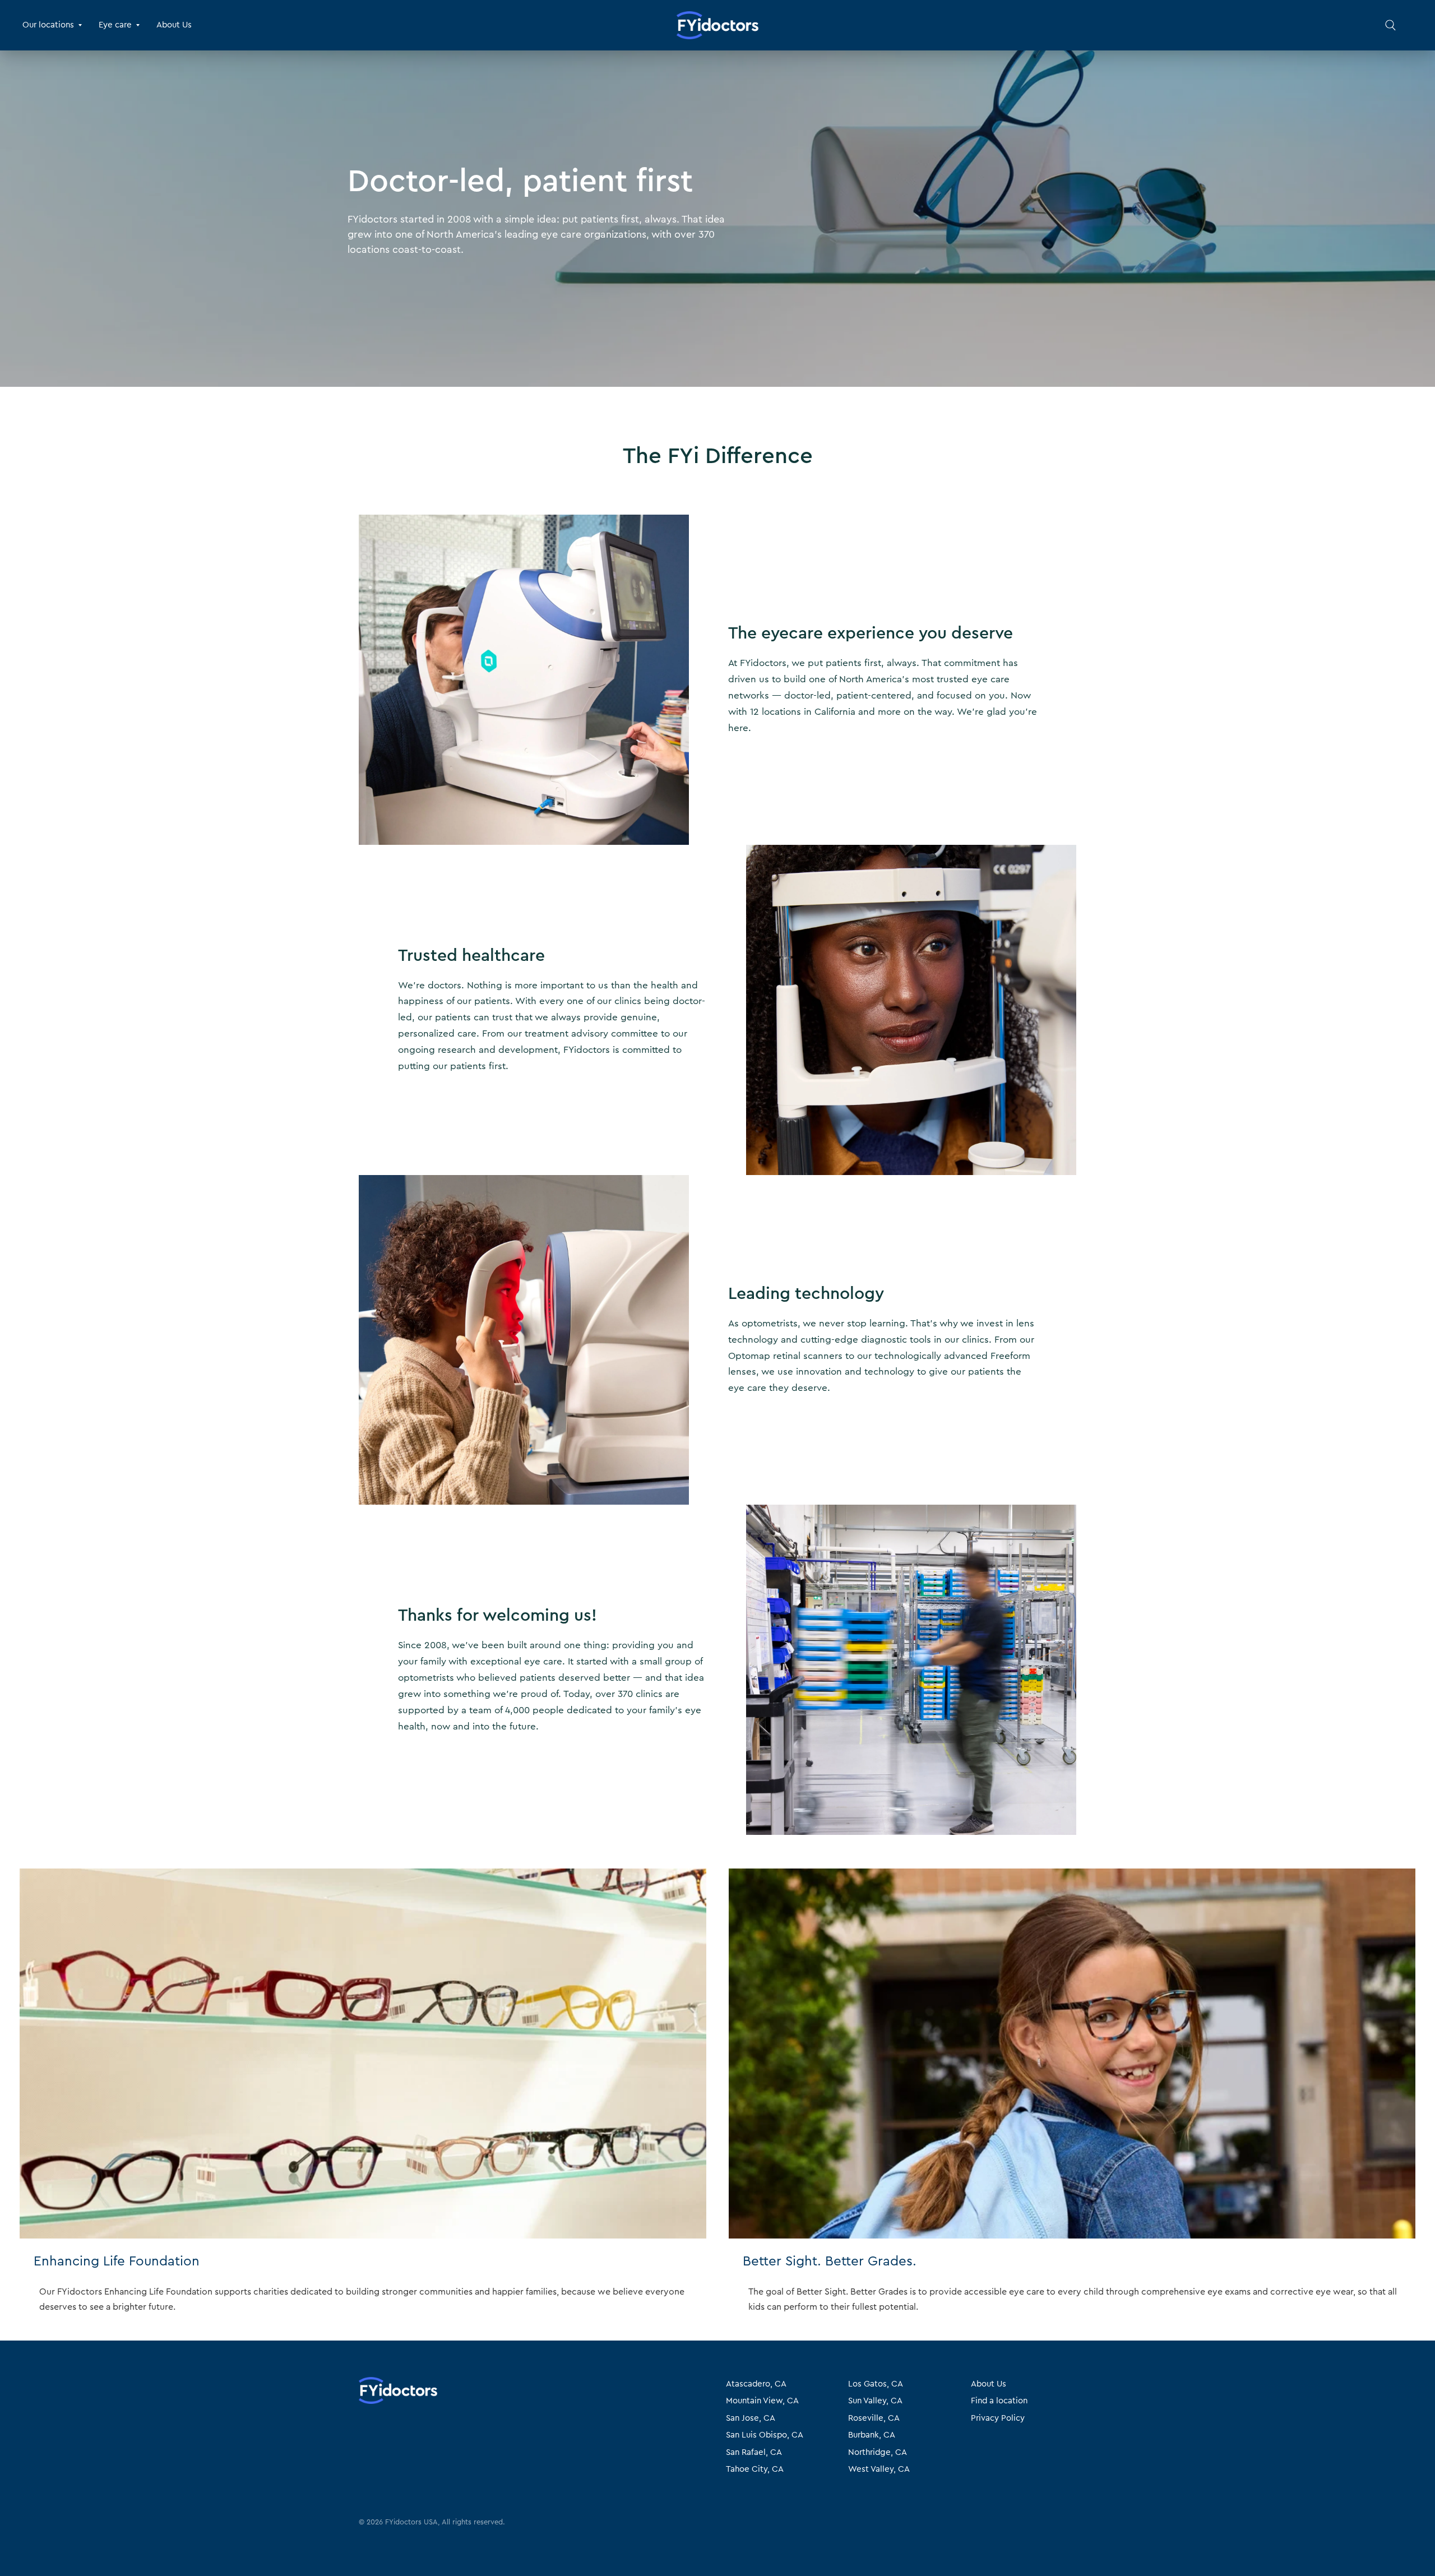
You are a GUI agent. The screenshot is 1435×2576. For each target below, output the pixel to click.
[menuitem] (56, 25)
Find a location (999, 2401)
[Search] (1390, 25)
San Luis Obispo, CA (765, 2435)
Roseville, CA (874, 2418)
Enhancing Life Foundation (117, 2261)
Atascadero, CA (756, 2384)
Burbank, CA (872, 2435)
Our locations (48, 25)
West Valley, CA (879, 2469)
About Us (174, 25)
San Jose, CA (751, 2418)
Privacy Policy (998, 2418)
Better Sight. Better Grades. (830, 2261)
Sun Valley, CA (875, 2401)
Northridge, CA (878, 2452)
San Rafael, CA (754, 2452)
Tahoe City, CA (755, 2469)
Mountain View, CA (762, 2401)
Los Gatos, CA (876, 2384)
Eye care (115, 25)
